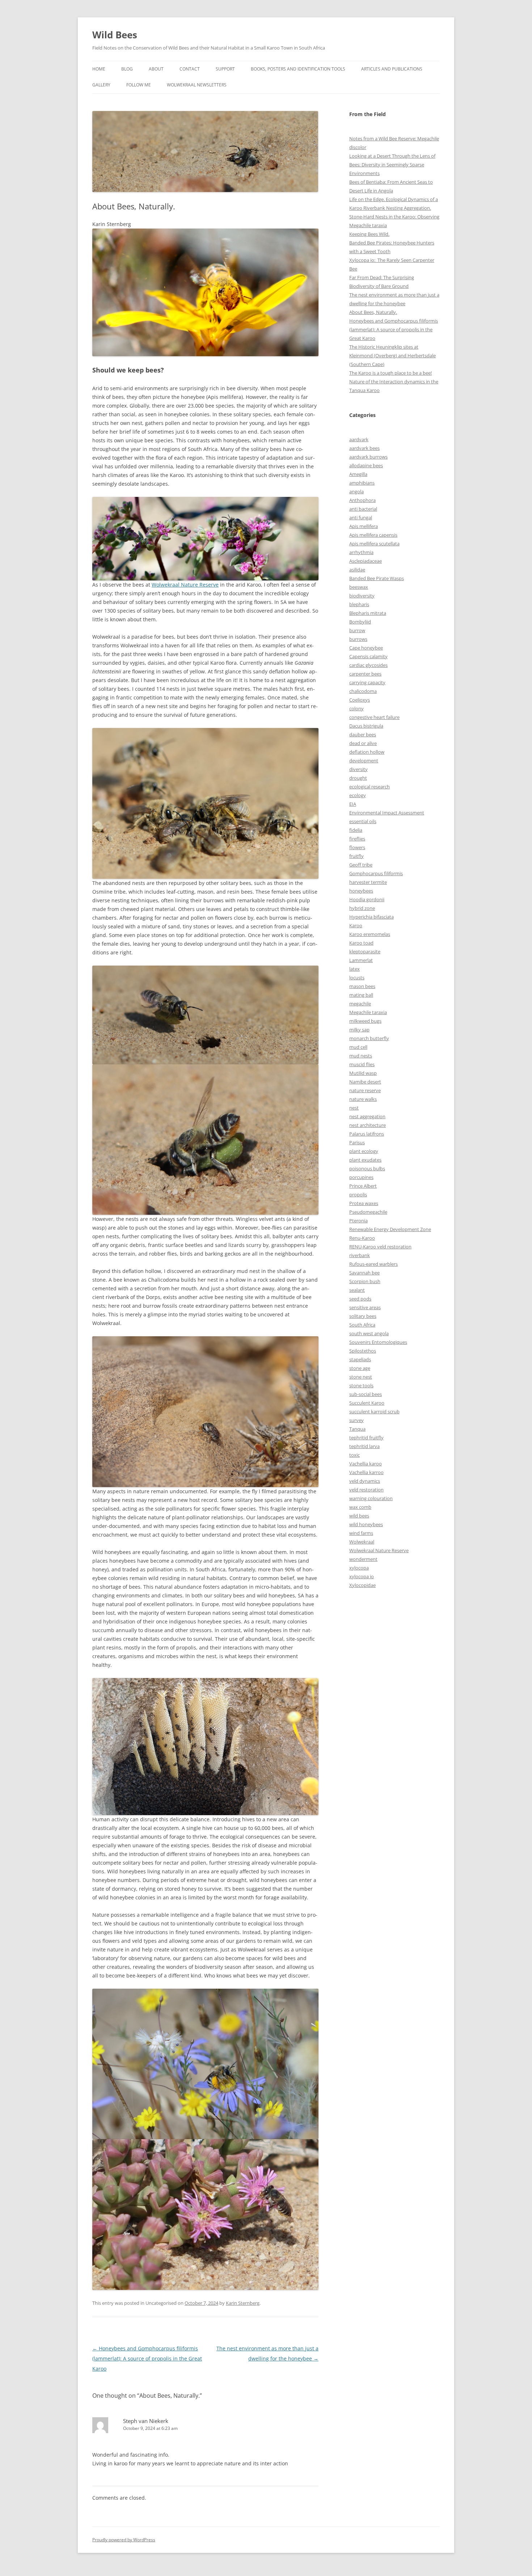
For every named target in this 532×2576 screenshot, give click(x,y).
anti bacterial (363, 509)
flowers (357, 847)
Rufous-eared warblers (373, 1264)
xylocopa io (362, 1576)
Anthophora (362, 500)
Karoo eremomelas (370, 934)
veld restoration (366, 1490)
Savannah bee (364, 1273)
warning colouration (371, 1498)
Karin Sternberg (243, 2303)
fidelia (356, 830)
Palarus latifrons (367, 1134)
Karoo (356, 925)
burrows (358, 639)
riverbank (360, 1255)
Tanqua (357, 1429)
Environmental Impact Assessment (387, 813)
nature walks (363, 1099)
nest (354, 1108)
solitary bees (363, 1316)
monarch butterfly (369, 1038)
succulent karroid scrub (374, 1412)
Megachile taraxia (368, 1012)
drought (358, 778)
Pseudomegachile (368, 1212)
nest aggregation (367, 1116)
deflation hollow (367, 752)
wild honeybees (366, 1524)
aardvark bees (364, 448)
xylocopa (359, 1568)
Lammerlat (361, 960)
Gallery (101, 85)
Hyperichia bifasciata (371, 917)
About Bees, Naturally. (373, 312)
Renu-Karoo (362, 1238)
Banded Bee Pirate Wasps (377, 578)
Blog (127, 69)
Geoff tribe (361, 865)
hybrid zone (362, 908)
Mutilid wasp (363, 1073)
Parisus (357, 1142)
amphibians (362, 483)
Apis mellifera (364, 526)
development (364, 761)
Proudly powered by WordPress (124, 2540)
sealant (357, 1290)
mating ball (361, 995)
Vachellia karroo (366, 1472)
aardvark (359, 439)
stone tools (361, 1385)
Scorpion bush (365, 1281)
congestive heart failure (374, 717)
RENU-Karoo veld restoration (380, 1247)
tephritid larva (364, 1446)
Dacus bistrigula (366, 726)
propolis (358, 1195)
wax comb (360, 1507)
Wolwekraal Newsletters (197, 85)
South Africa (362, 1325)
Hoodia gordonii (367, 899)
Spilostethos (363, 1351)
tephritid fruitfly (366, 1438)
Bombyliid (360, 622)
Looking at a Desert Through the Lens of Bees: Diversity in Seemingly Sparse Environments (392, 165)
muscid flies (362, 1064)
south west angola (369, 1333)
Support (225, 69)
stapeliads (360, 1359)
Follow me (139, 85)
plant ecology (364, 1151)
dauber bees (363, 735)
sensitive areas (365, 1307)
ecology (358, 795)
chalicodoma (363, 691)
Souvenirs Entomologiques (378, 1342)
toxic (354, 1455)
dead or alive (363, 743)
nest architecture (368, 1125)
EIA (353, 804)
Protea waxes (364, 1203)
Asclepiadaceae (366, 561)
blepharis (359, 604)
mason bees (362, 986)
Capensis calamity (368, 656)
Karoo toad (361, 943)
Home (99, 69)
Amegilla (358, 474)
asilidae (357, 570)
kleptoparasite (365, 951)
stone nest (361, 1377)
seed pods (360, 1299)
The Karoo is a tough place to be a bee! (390, 373)
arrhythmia (361, 552)
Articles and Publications (392, 69)
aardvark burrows (368, 457)
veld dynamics (365, 1481)
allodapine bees (366, 465)
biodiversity (362, 596)
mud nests (361, 1056)
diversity (358, 769)
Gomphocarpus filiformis (376, 873)
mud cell (358, 1047)
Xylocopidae (362, 1585)
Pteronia (358, 1221)
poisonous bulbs (367, 1168)
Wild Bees (115, 35)
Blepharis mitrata (368, 613)
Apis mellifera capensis (373, 535)
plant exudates (365, 1160)
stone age (360, 1368)
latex (354, 969)
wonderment (363, 1559)
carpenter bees (365, 674)
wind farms (361, 1533)
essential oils (363, 821)
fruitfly (356, 856)
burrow (357, 630)
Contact (190, 69)
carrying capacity (367, 682)
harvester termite (368, 882)
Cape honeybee (366, 648)
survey (356, 1420)
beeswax (359, 587)
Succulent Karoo (367, 1403)
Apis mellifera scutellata (374, 544)
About (156, 69)
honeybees (361, 891)
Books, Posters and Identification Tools (298, 69)
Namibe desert (365, 1082)
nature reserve (365, 1090)
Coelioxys (360, 700)
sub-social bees (366, 1394)
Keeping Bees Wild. (369, 234)
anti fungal (361, 518)
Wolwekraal (362, 1542)
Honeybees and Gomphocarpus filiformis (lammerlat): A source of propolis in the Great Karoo (147, 2358)
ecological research (370, 787)
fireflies (357, 839)
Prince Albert (363, 1186)
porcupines (361, 1177)
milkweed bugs (365, 1021)
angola (356, 491)
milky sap (359, 1030)
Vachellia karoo (366, 1464)
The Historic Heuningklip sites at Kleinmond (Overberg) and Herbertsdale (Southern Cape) (392, 355)
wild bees (359, 1516)
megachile (360, 1004)
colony (356, 708)
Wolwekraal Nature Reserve (185, 585)
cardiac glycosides (368, 665)
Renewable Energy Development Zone (390, 1229)
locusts (357, 978)
